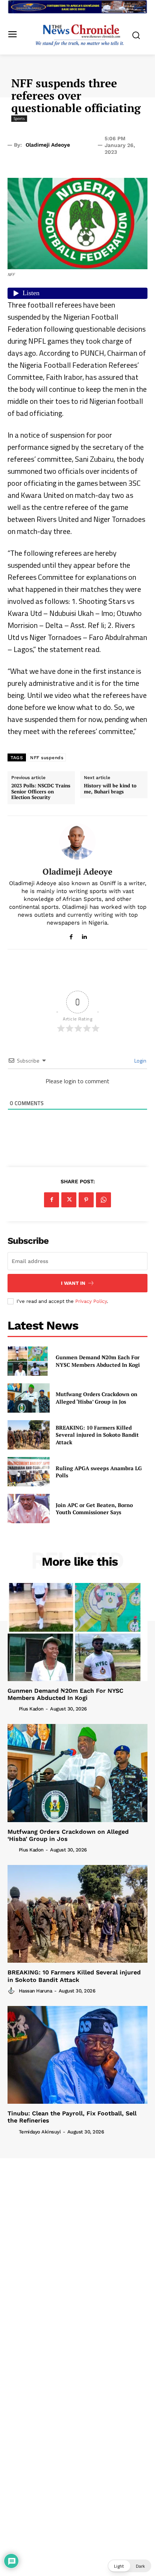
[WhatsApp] (103, 1200)
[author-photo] (12, 1709)
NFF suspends (47, 758)
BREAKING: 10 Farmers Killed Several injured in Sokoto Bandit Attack (97, 1435)
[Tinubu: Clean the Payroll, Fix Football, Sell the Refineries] (77, 2055)
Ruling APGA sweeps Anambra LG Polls (99, 1472)
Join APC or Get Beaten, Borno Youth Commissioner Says (94, 1509)
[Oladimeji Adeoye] (77, 841)
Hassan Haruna (36, 1991)
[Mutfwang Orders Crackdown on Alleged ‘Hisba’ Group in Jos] (29, 1398)
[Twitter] (69, 1200)
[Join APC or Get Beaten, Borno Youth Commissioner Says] (29, 1509)
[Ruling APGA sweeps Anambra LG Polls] (29, 1472)
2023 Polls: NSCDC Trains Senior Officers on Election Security (41, 792)
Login (140, 1061)
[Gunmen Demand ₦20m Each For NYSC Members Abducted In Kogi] (29, 1361)
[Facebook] (71, 935)
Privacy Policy (91, 1301)
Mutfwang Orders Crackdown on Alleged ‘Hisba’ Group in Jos (96, 1398)
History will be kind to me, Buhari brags (110, 789)
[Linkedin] (84, 935)
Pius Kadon (31, 1709)
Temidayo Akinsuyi (40, 2132)
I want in (73, 1283)
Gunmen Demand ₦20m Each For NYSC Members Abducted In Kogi (98, 1361)
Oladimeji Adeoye (48, 145)
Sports (19, 118)
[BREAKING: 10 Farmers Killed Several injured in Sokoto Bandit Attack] (29, 1435)
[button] (129, 2566)
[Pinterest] (86, 1200)
